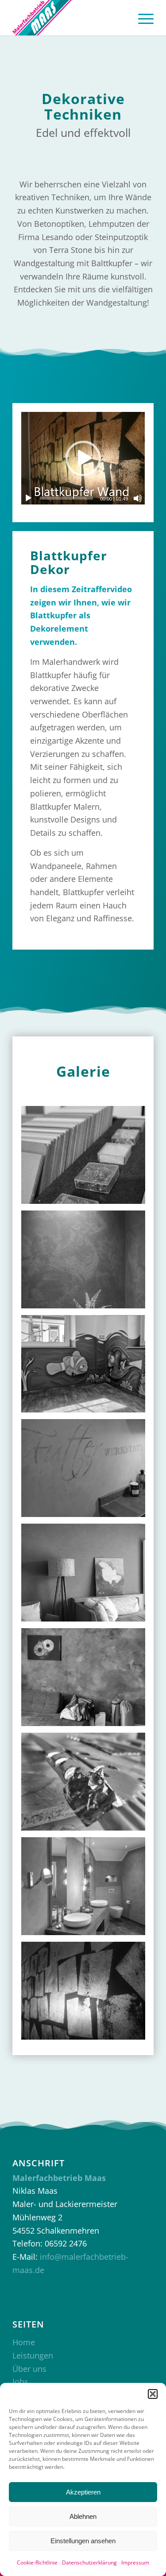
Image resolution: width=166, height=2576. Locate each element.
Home (24, 2342)
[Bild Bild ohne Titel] (87, 1158)
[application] (83, 458)
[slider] (66, 498)
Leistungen (33, 2355)
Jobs (20, 2382)
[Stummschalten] (138, 498)
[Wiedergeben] (28, 498)
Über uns (29, 2369)
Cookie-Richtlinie (37, 2562)
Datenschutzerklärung (89, 2562)
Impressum (135, 2562)
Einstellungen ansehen (83, 2541)
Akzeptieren (83, 2492)
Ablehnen (83, 2516)
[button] (153, 2394)
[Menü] (141, 18)
